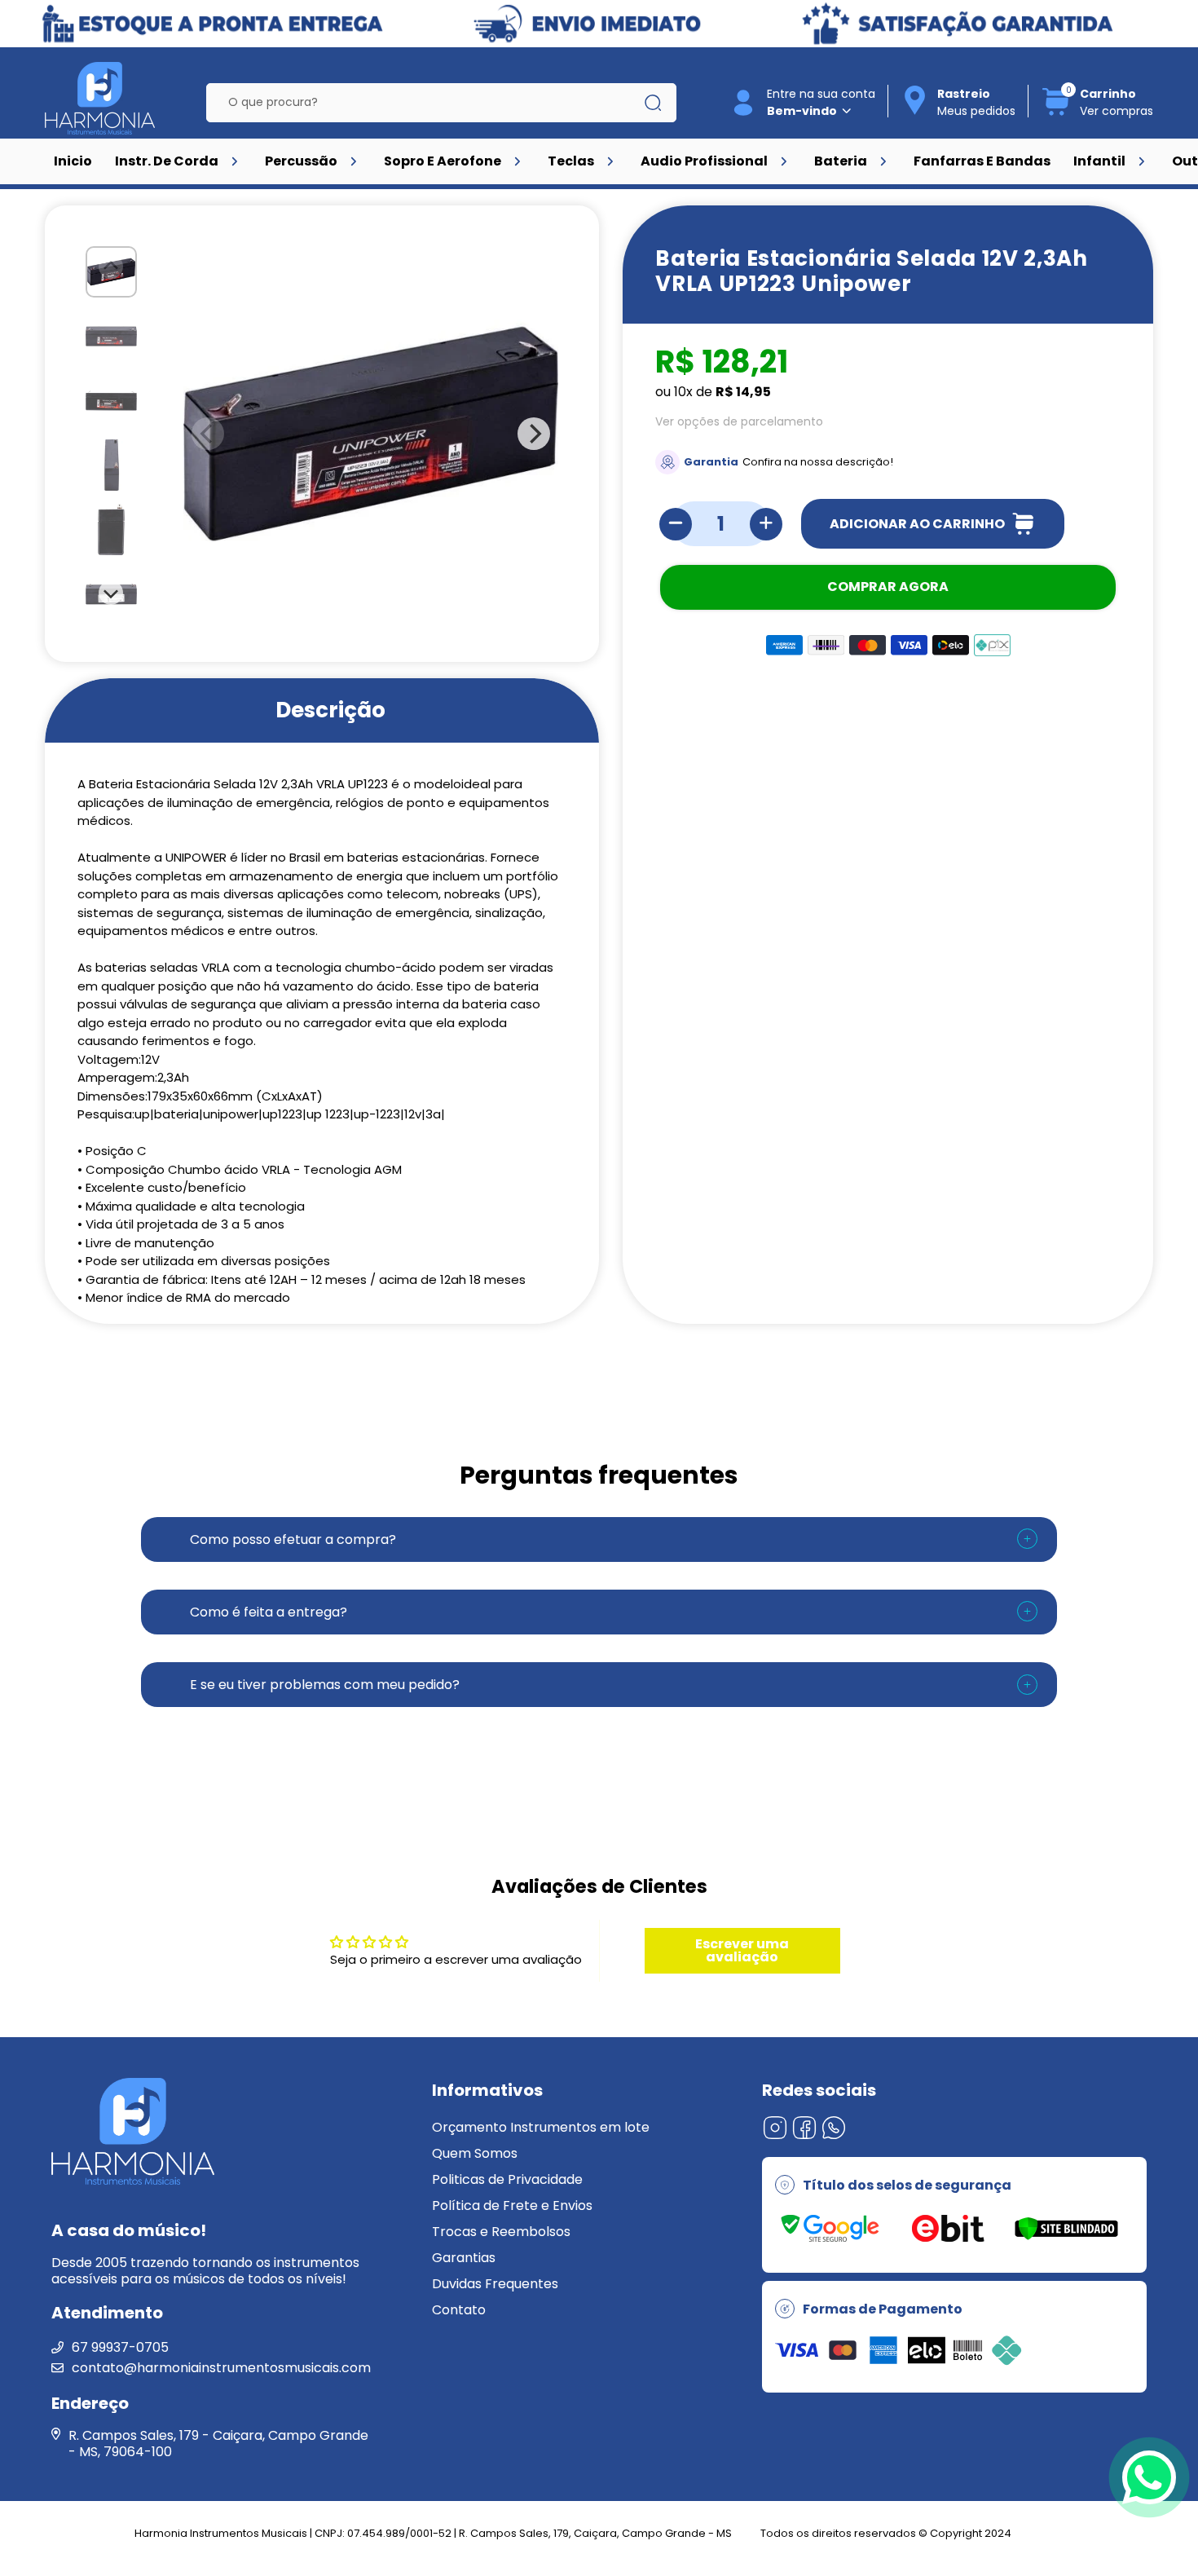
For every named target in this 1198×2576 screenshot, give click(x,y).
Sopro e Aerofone (443, 161)
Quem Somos (475, 2153)
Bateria (841, 161)
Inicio (73, 161)
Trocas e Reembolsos (501, 2232)
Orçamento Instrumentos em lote (541, 2127)
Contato (459, 2310)
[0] (1056, 113)
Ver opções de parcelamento (739, 421)
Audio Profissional (704, 161)
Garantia (711, 462)
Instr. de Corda (167, 161)
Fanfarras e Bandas (982, 161)
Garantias (464, 2258)
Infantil (1099, 161)
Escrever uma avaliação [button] (742, 1950)
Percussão (301, 161)
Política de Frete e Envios (512, 2205)
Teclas (571, 161)
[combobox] (429, 103)
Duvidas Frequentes (495, 2284)
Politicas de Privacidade (507, 2179)
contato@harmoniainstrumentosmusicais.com (221, 2368)
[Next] (112, 593)
